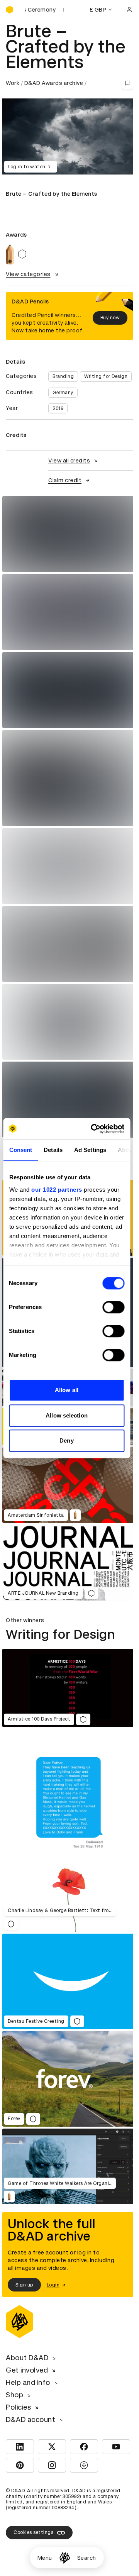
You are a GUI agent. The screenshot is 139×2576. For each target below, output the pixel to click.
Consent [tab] (20, 1150)
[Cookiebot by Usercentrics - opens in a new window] (93, 1129)
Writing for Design (106, 376)
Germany (63, 393)
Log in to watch (27, 167)
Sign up (24, 2285)
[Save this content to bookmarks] (127, 83)
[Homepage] (65, 2558)
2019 (58, 408)
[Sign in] (129, 10)
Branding (63, 376)
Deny (66, 1440)
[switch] (113, 1307)
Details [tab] (53, 1150)
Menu (45, 2558)
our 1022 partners (57, 1190)
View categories (28, 274)
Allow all (67, 1390)
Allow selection (67, 1415)
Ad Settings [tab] (90, 1150)
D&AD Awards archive (54, 83)
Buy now (110, 318)
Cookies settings (33, 2532)
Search (87, 2558)
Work (13, 83)
